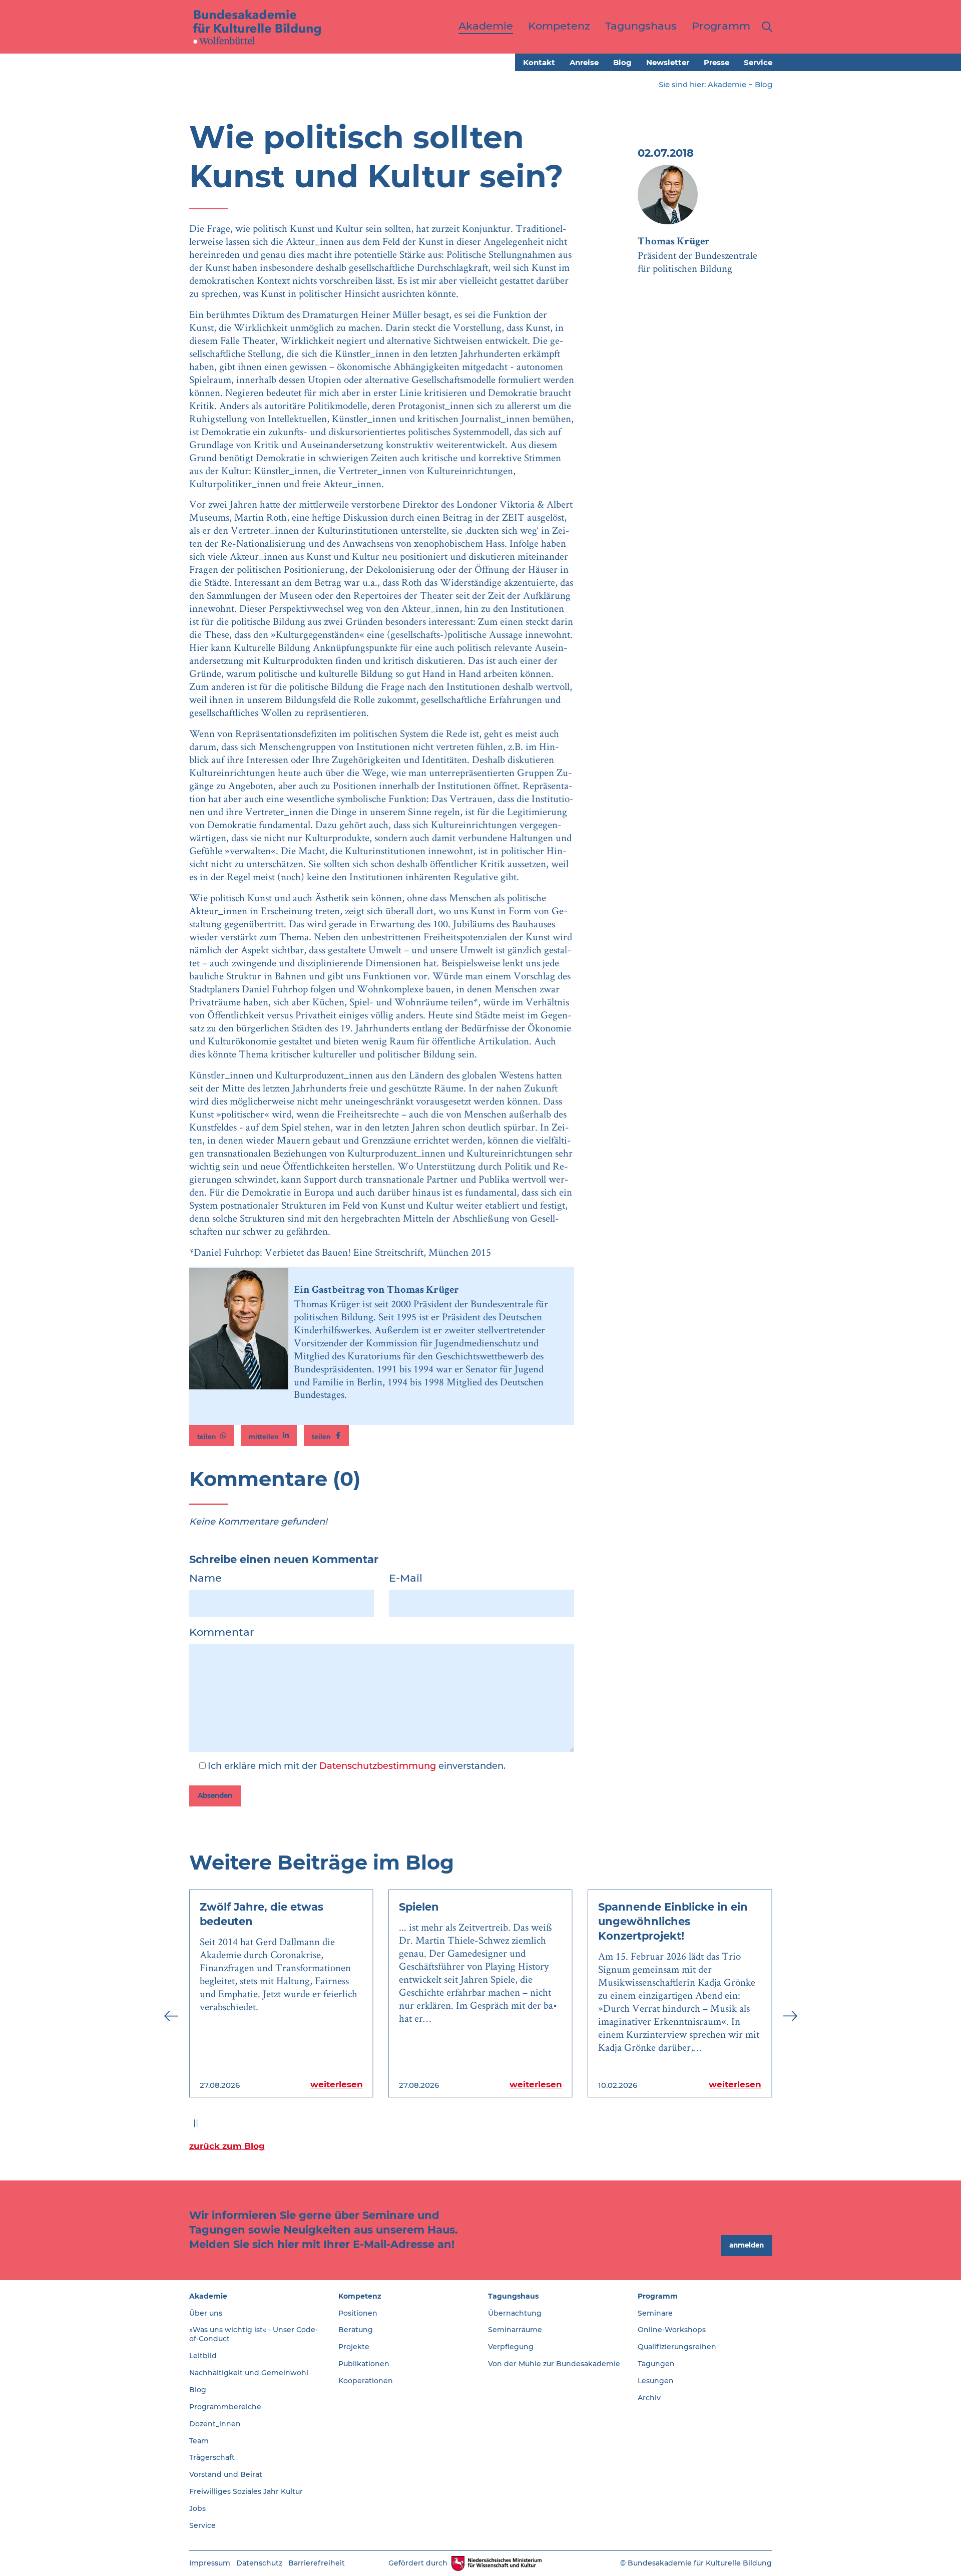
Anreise (584, 62)
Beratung (356, 2330)
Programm (658, 2296)
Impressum (210, 2563)
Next (790, 2016)
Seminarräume (515, 2330)
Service (758, 62)
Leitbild (203, 2356)
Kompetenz (360, 2296)
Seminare (655, 2313)
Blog (622, 62)
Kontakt (539, 62)
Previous (171, 2016)
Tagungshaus (513, 2296)
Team (199, 2441)
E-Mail (406, 1578)
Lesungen (656, 2381)
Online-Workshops (672, 2330)
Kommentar (222, 1632)
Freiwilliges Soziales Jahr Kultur (246, 2491)
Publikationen (364, 2364)
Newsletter (668, 62)
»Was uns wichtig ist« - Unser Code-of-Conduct (254, 2334)
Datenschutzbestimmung (378, 1766)
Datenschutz (259, 2563)
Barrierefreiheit (317, 2563)
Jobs (197, 2508)
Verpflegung (511, 2347)
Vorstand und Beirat (226, 2474)
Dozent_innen (215, 2424)
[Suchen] (765, 27)
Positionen (358, 2313)
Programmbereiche (225, 2407)
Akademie (727, 84)
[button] (212, 1435)
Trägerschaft (212, 2457)
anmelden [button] (747, 2245)
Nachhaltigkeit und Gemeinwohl (249, 2373)
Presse (716, 62)
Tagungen (656, 2364)
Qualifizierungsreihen (677, 2347)
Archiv (649, 2398)
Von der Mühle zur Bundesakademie (554, 2364)
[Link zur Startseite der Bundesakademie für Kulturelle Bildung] (257, 27)
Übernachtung (515, 2313)
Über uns (206, 2313)
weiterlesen (337, 2084)
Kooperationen (366, 2381)
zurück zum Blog (227, 2146)
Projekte (354, 2347)
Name (205, 1578)
